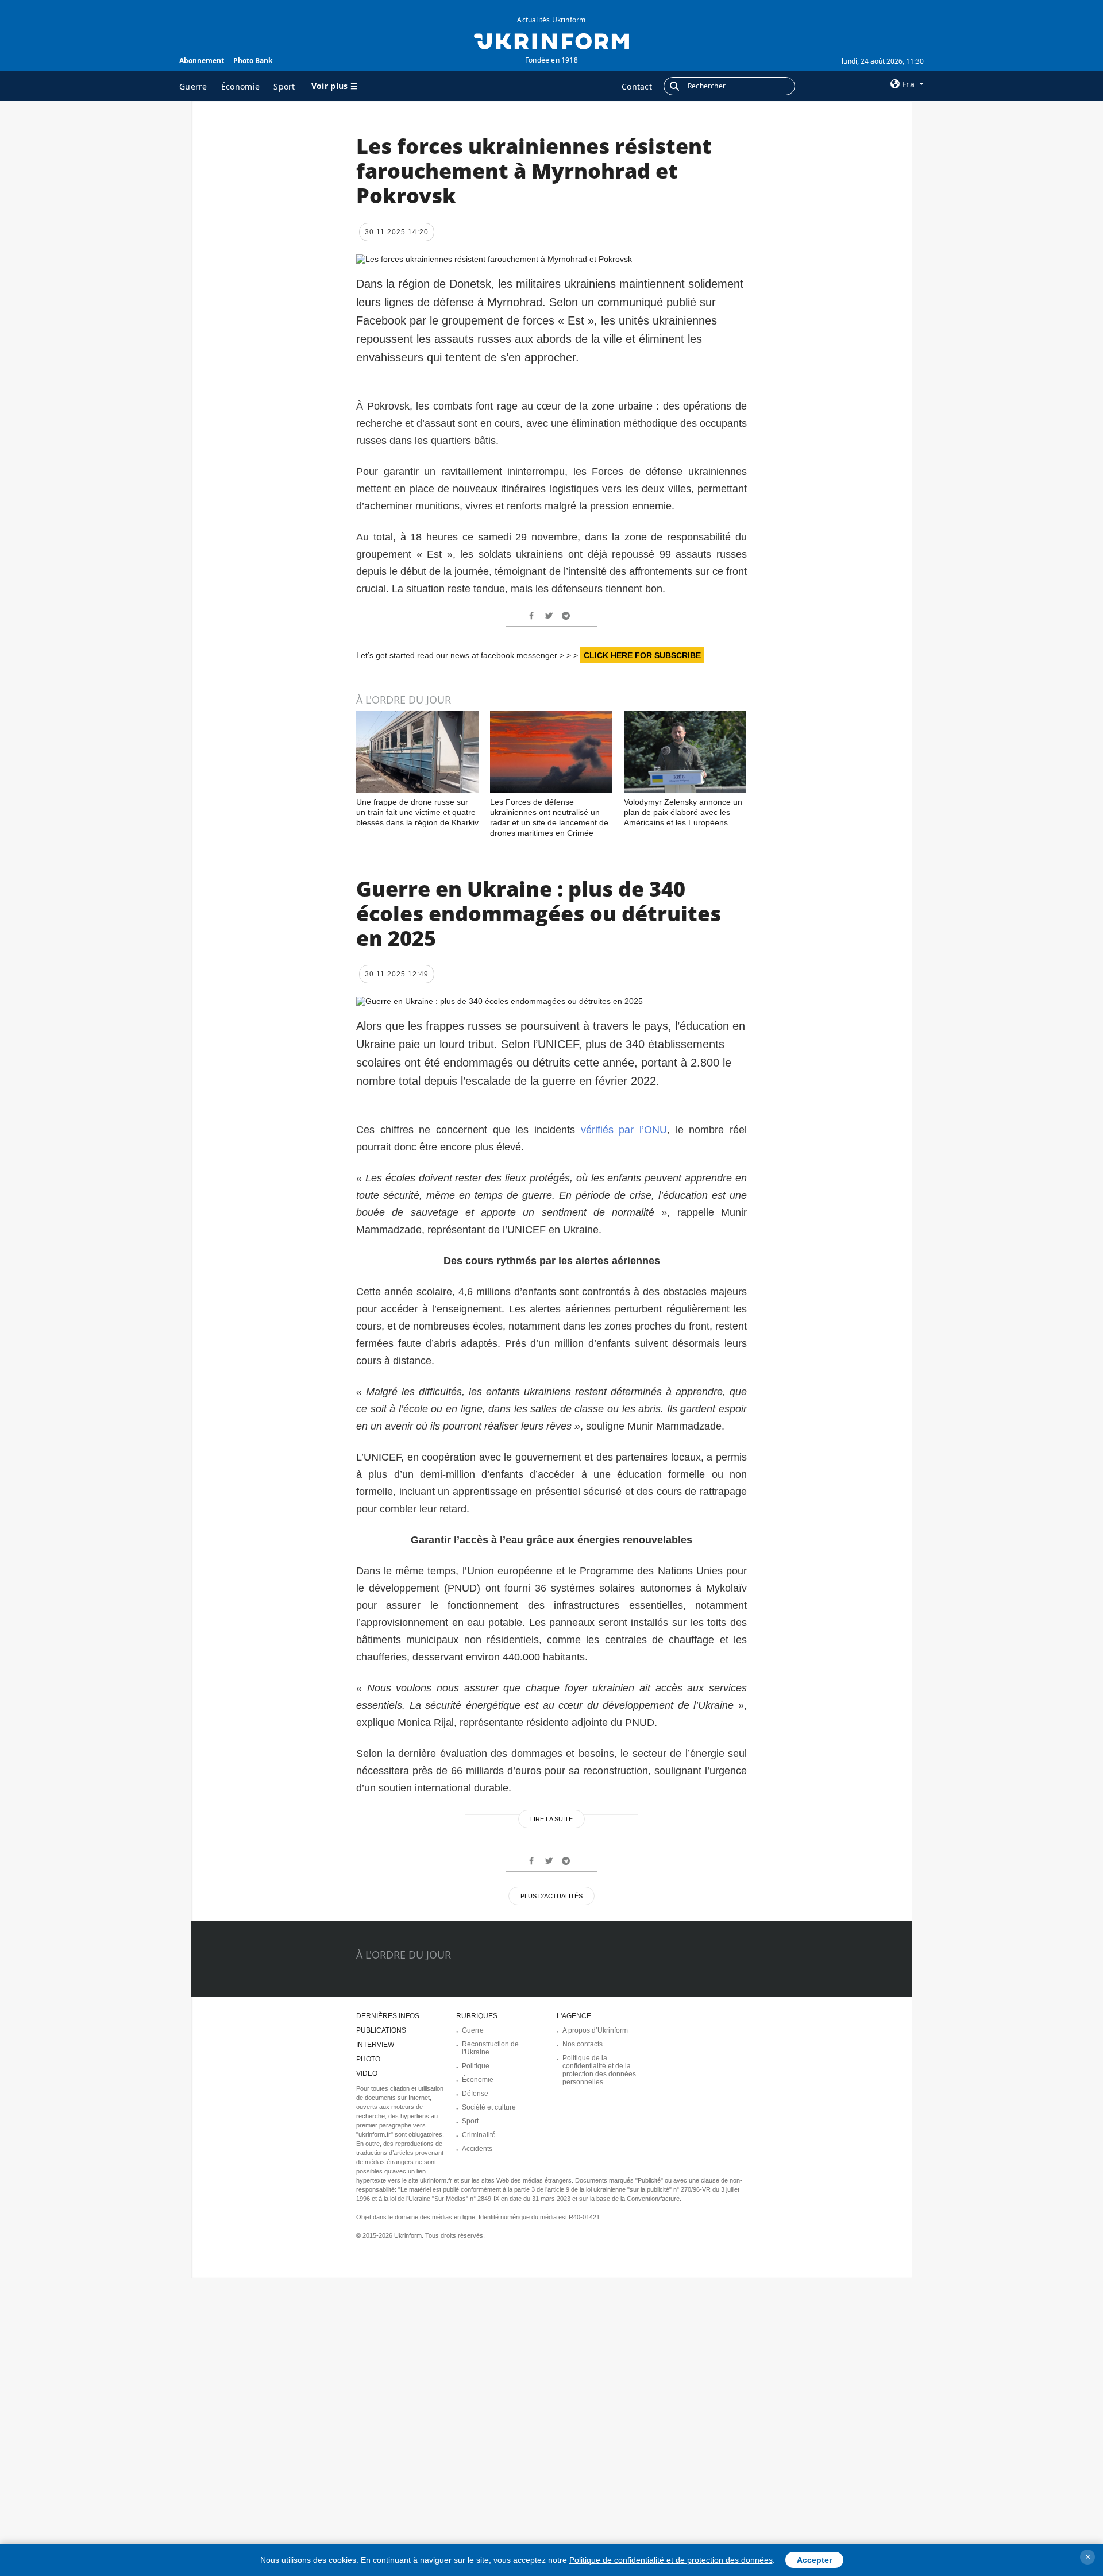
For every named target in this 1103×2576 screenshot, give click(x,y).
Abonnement (202, 61)
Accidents (477, 2149)
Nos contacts (583, 2044)
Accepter (814, 2560)
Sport (284, 86)
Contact (637, 86)
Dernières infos (388, 2016)
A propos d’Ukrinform (595, 2030)
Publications (381, 2030)
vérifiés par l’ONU (621, 1130)
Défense (475, 2094)
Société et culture (489, 2107)
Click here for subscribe (642, 655)
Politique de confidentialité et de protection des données (671, 2560)
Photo (368, 2059)
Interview (375, 2045)
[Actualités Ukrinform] (551, 40)
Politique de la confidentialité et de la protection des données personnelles (599, 2070)
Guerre (193, 86)
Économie (240, 86)
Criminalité (479, 2135)
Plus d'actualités (551, 1896)
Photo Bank (253, 61)
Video (367, 2073)
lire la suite (551, 1819)
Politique (476, 2066)
